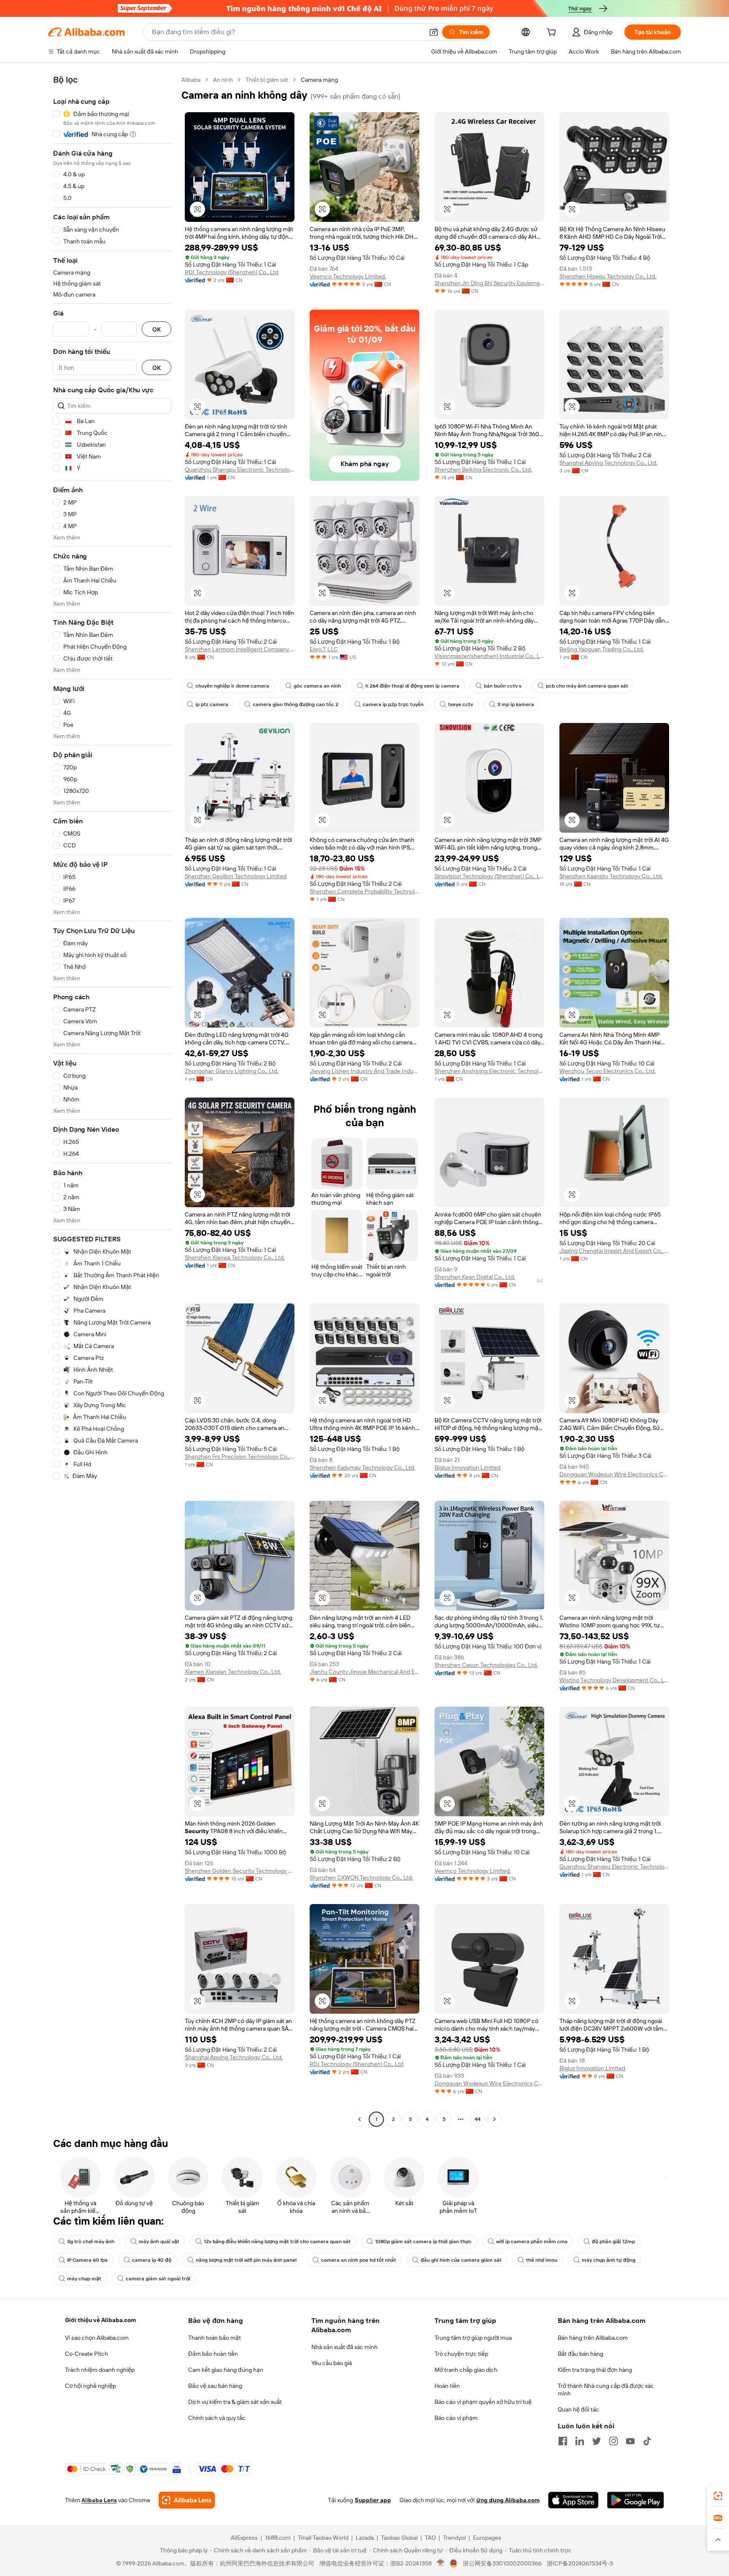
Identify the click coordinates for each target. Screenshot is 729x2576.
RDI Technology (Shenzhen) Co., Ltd (232, 272)
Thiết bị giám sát (267, 80)
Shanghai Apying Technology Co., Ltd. (608, 463)
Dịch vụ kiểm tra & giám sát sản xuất (235, 2402)
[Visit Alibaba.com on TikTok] (647, 2441)
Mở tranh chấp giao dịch (466, 2370)
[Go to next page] (494, 2119)
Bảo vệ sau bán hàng (215, 2386)
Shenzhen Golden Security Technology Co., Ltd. (240, 1871)
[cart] (553, 33)
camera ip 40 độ (152, 2260)
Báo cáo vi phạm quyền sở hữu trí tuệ (483, 2402)
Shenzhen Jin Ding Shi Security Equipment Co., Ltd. (489, 283)
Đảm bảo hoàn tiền (213, 2354)
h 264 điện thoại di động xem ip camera (412, 686)
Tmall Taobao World (323, 2538)
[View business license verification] (441, 2563)
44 (478, 2119)
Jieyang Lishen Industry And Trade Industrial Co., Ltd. (364, 1071)
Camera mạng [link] (319, 80)
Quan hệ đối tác (578, 2409)
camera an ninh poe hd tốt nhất (359, 2260)
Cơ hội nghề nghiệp (90, 2386)
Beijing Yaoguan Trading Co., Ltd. (602, 649)
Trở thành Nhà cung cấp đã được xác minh (606, 2390)
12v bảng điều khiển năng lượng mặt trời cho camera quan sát (277, 2242)
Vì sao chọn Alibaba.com (97, 2338)
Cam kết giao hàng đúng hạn (226, 2370)
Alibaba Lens (99, 2500)
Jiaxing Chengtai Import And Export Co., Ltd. (614, 1251)
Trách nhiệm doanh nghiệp (100, 2370)
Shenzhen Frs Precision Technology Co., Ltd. (240, 1457)
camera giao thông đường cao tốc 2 (296, 704)
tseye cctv (460, 704)
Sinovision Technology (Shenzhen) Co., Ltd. (489, 876)
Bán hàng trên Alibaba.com (593, 2338)
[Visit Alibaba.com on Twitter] (597, 2441)
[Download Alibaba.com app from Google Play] (636, 2500)
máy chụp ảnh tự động (609, 2260)
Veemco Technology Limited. (348, 276)
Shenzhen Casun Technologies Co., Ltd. (486, 1665)
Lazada (365, 2538)
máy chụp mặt (84, 2279)
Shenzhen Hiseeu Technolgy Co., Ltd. (608, 276)
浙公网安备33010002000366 (502, 2563)
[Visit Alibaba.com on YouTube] (630, 2441)
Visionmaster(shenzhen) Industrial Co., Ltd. (489, 656)
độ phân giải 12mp (613, 2242)
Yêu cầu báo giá (332, 2363)
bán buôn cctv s (503, 686)
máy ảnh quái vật (159, 2242)
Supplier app (373, 2500)
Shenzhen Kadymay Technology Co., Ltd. (362, 1467)
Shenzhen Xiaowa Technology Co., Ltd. (235, 1257)
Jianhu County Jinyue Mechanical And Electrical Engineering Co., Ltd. (364, 1672)
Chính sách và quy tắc (217, 2418)
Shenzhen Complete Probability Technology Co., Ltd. (364, 891)
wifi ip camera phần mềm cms (532, 2242)
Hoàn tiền (447, 2386)
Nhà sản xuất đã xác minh (344, 2347)
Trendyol (454, 2538)
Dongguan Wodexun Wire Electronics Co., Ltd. (614, 1474)
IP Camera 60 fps (87, 2260)
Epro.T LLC (324, 649)
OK (157, 329)
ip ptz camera (212, 704)
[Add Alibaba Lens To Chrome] (187, 2500)
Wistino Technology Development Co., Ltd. (614, 1680)
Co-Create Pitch (86, 2354)
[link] (718, 2496)
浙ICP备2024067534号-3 (580, 2563)
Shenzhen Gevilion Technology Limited (236, 876)
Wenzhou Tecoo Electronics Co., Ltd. (607, 1071)
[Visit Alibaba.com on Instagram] (613, 2441)
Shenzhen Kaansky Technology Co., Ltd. (611, 876)
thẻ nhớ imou (542, 2260)
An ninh (223, 80)
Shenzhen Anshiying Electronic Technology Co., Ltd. (489, 1071)
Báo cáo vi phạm (456, 2418)
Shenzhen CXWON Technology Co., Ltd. (361, 1877)
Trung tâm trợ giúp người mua (473, 2338)
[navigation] (112, 1101)
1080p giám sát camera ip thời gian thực (423, 2242)
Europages (487, 2538)
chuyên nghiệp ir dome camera (232, 686)
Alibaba (191, 80)
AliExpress (244, 2538)
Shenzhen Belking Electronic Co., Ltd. (483, 469)
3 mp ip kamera (516, 704)
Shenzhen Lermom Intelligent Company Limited (240, 649)
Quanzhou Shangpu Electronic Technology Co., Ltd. (240, 469)
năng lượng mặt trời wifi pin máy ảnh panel (246, 2260)
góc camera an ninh (317, 686)
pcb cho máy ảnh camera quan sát (587, 686)
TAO (430, 2538)
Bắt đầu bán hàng (580, 2354)
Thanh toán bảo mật (215, 2338)
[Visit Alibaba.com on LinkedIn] (580, 2441)
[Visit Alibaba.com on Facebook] (563, 2441)
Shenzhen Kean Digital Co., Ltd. (475, 1277)
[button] (434, 32)
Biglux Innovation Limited (467, 1467)
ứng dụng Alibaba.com (508, 2500)
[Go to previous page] (359, 2119)
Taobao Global (399, 2538)
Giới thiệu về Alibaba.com (100, 2320)
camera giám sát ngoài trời (158, 2279)
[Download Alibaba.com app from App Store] (573, 2500)
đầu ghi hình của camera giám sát (461, 2260)
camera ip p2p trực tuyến (393, 704)
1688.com (278, 2538)
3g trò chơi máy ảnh (91, 2242)
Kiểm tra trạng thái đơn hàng (595, 2370)
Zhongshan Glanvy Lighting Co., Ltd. (232, 1071)
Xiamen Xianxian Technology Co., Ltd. (233, 1672)
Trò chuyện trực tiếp (461, 2354)
